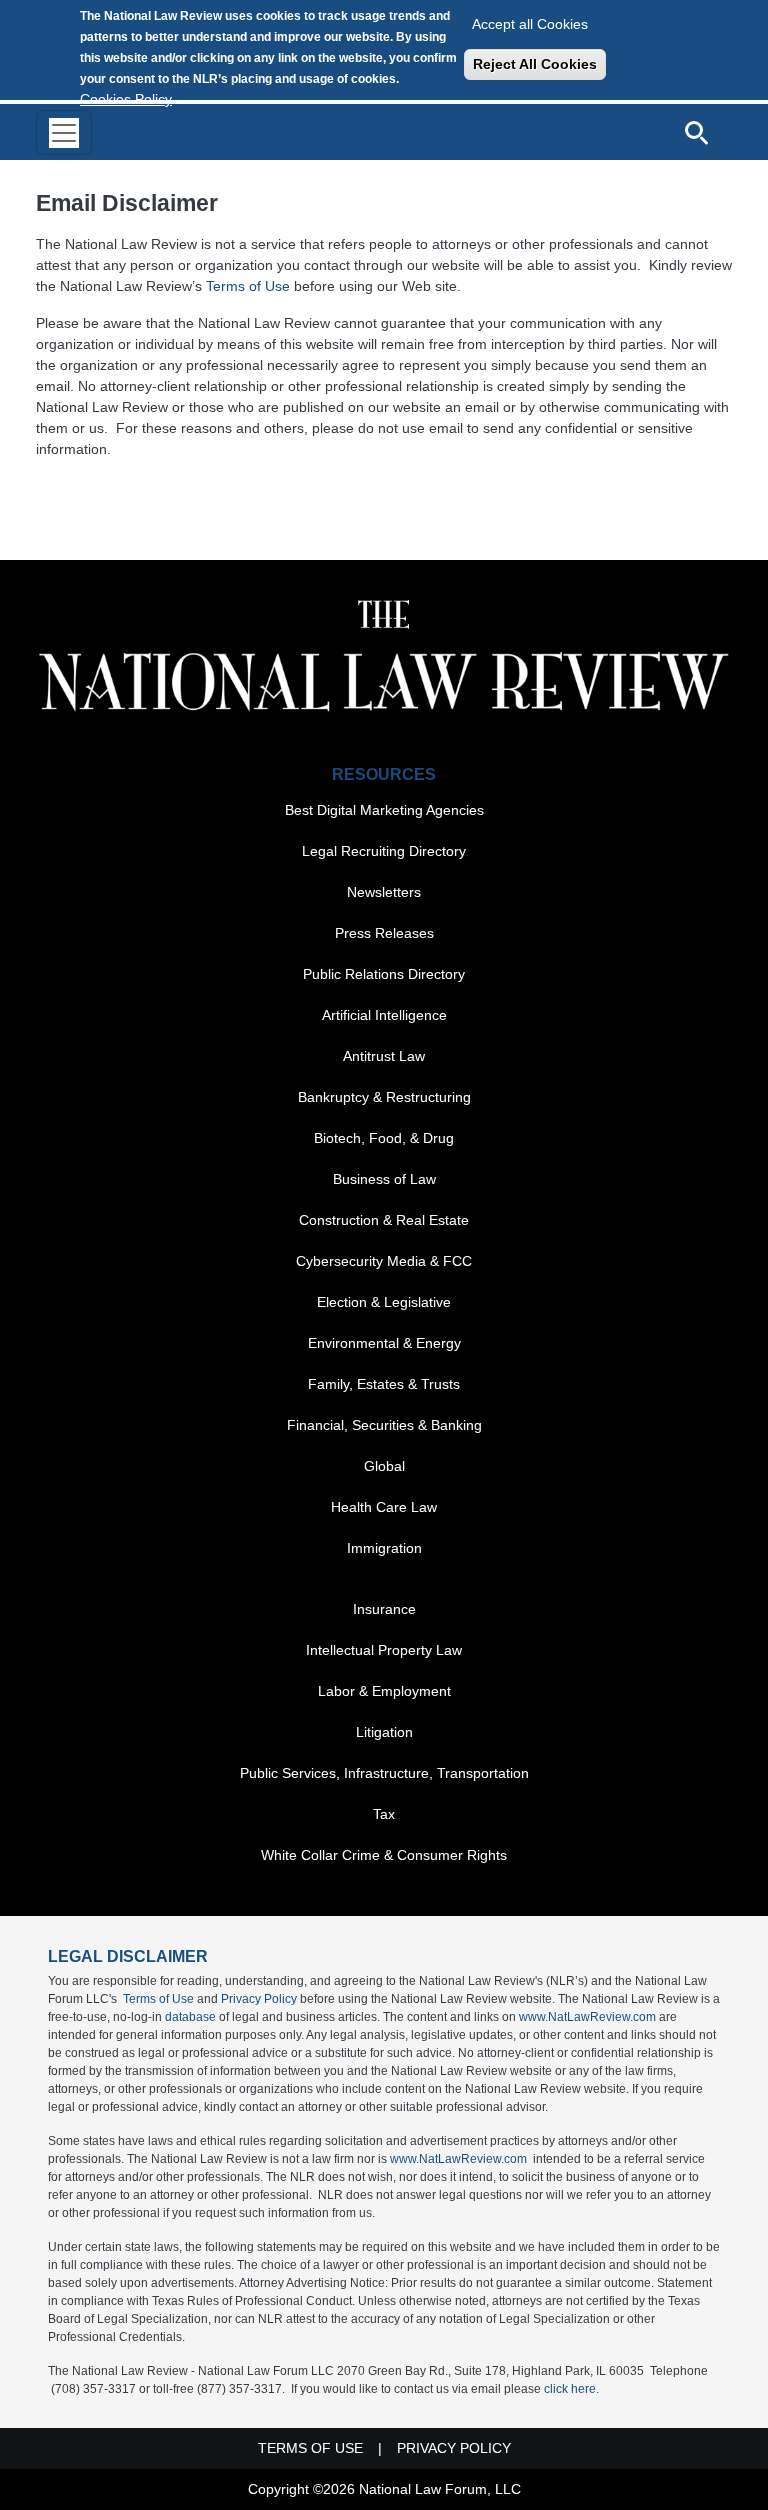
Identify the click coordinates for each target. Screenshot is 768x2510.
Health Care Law (384, 1507)
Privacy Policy (259, 1999)
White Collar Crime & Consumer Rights (384, 1855)
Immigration (384, 1548)
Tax (384, 1814)
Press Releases (384, 933)
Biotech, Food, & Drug (384, 1138)
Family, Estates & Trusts (384, 1384)
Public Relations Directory (384, 974)
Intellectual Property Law (384, 1650)
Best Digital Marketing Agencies (384, 810)
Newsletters (384, 892)
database (190, 2017)
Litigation (384, 1732)
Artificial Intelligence (384, 1015)
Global (384, 1466)
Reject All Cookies (535, 64)
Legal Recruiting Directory (384, 851)
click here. (571, 2389)
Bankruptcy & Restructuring (384, 1097)
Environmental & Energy (384, 1343)
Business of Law (384, 1179)
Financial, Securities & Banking (384, 1425)
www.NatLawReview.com (587, 2017)
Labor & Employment (384, 1691)
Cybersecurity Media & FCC (384, 1261)
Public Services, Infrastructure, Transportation (384, 1773)
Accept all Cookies (530, 24)
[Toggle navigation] (64, 132)
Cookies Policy (126, 99)
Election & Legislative (384, 1302)
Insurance (384, 1609)
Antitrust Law (384, 1056)
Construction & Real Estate (384, 1220)
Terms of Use (248, 286)
